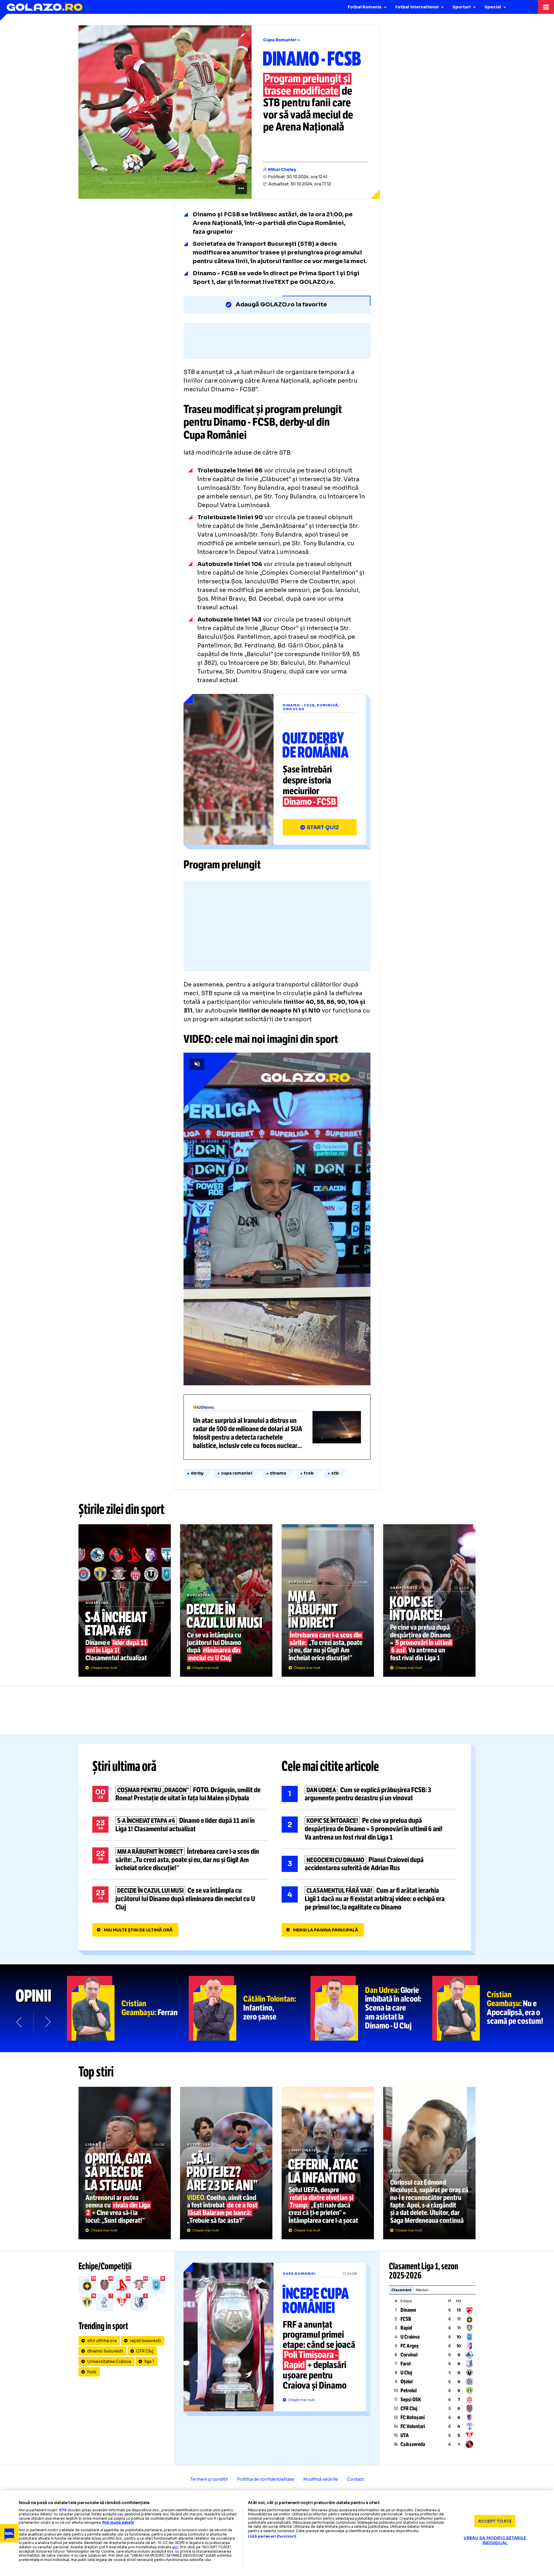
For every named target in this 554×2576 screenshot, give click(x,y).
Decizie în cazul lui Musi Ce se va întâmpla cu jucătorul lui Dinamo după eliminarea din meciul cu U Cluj (226, 1600)
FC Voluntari (413, 2426)
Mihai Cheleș (282, 170)
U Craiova (410, 2337)
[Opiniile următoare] (47, 2022)
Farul (406, 2364)
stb (335, 1473)
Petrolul (409, 2391)
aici (175, 2547)
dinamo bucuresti (105, 2351)
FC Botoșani (413, 2417)
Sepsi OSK (411, 2400)
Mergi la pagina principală (326, 1930)
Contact (355, 2479)
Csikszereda (413, 2444)
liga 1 (149, 2361)
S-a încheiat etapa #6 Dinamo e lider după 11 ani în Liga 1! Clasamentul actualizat (125, 1600)
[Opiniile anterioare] (20, 2022)
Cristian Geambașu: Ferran (128, 2008)
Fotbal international (417, 7)
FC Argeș (410, 2346)
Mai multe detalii (118, 2522)
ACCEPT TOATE (495, 2521)
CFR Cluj (145, 2351)
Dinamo (408, 2310)
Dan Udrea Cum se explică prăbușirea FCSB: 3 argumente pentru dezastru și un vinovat (369, 1794)
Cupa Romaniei (280, 40)
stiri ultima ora (102, 2341)
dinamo (278, 1473)
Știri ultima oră (124, 1766)
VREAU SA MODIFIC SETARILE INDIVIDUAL (495, 2540)
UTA (405, 2435)
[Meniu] (546, 7)
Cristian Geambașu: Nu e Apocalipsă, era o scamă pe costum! (493, 2008)
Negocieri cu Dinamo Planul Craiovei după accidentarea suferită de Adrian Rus (369, 1864)
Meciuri (422, 2290)
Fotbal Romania (365, 7)
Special (493, 7)
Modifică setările (321, 2479)
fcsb (309, 1473)
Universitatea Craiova (109, 2361)
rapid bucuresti (145, 2341)
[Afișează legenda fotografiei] (241, 188)
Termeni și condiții (209, 2479)
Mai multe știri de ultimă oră (138, 1930)
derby (197, 1473)
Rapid (406, 2328)
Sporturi (462, 7)
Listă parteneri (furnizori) (272, 2536)
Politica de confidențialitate (266, 2479)
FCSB (406, 2319)
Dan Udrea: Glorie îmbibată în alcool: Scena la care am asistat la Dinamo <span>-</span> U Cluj (371, 2008)
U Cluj (406, 2373)
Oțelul (407, 2382)
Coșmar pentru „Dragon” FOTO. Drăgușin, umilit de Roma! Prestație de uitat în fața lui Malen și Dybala (180, 1794)
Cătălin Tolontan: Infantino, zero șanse (250, 2008)
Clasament (401, 2290)
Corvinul (409, 2355)
